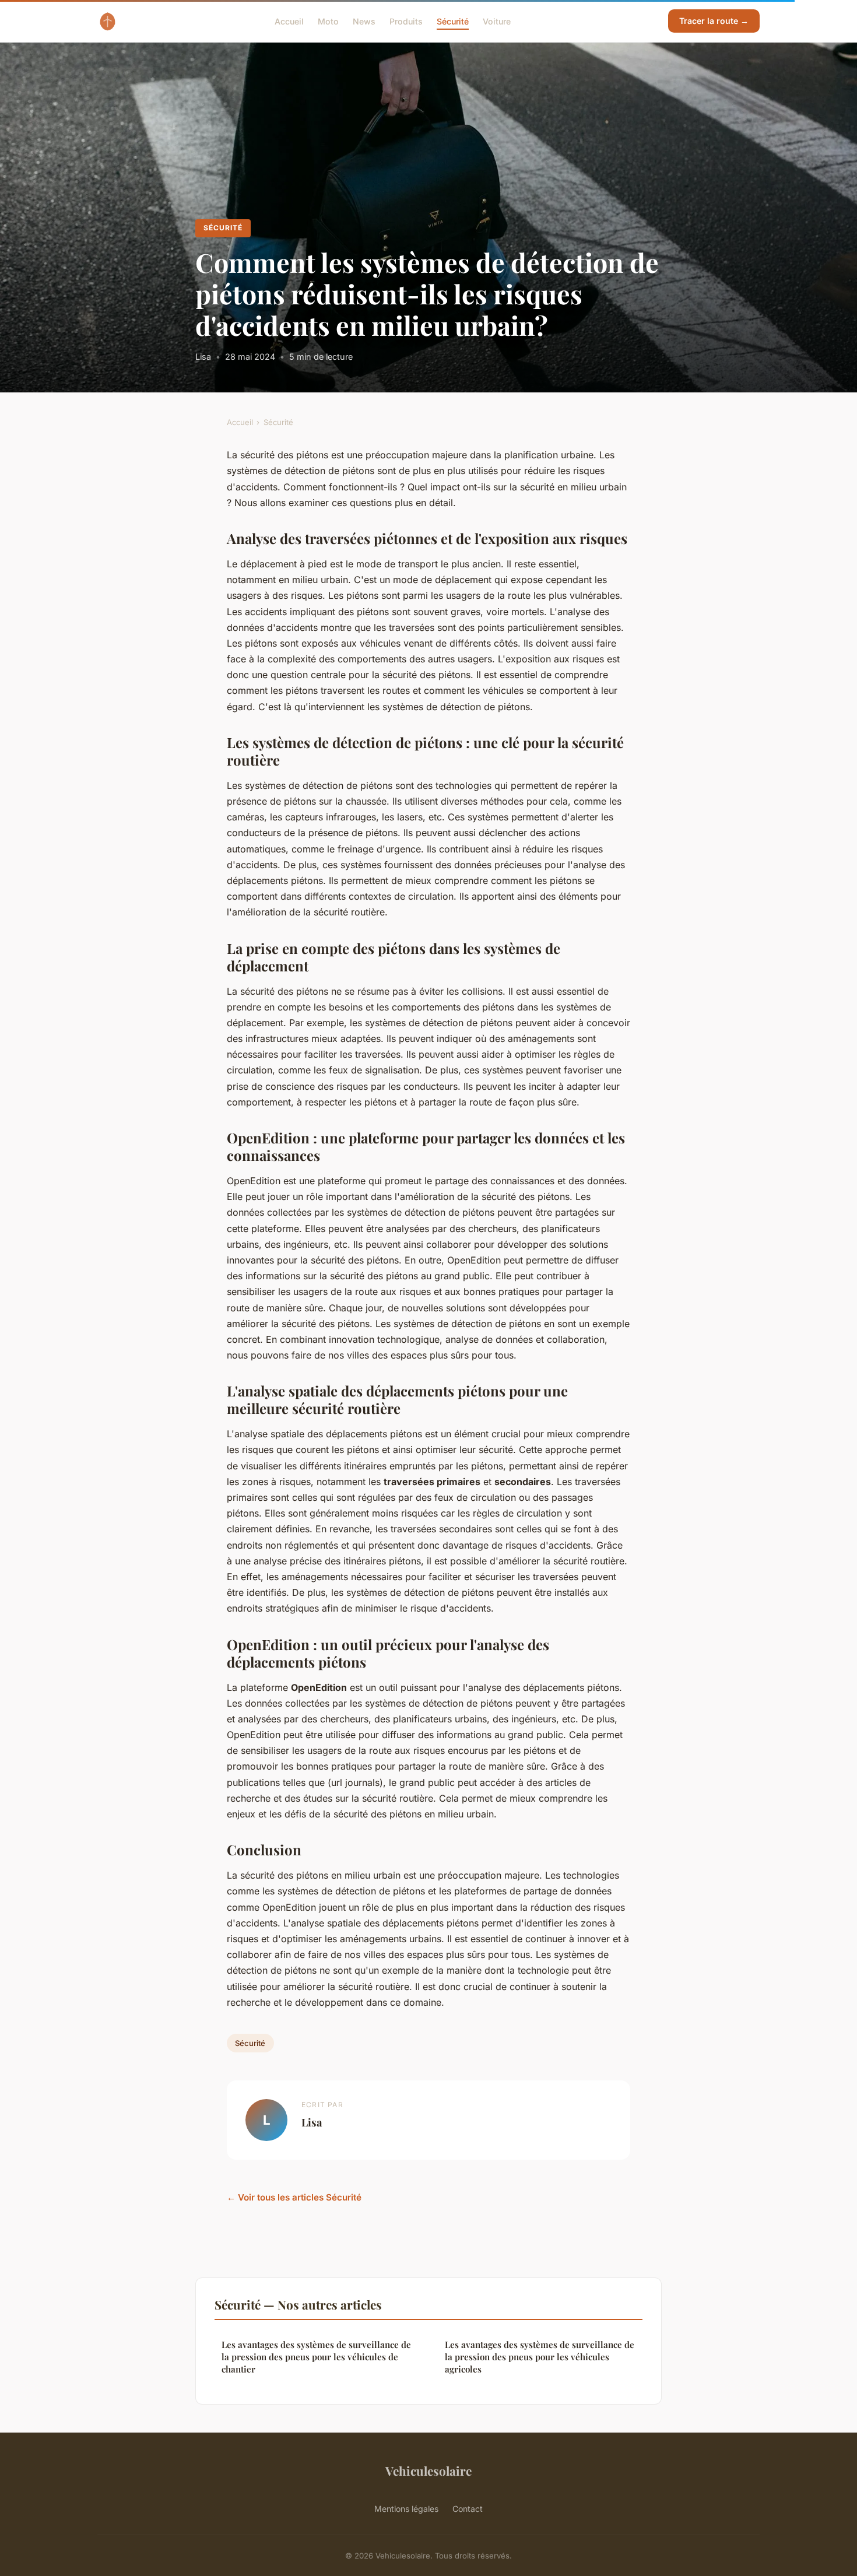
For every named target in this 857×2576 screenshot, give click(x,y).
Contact (468, 2509)
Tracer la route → (714, 21)
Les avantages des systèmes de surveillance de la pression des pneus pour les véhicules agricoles (540, 2357)
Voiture (497, 21)
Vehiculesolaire (428, 2470)
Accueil (289, 21)
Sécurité (453, 21)
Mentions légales (406, 2509)
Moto (328, 21)
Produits (406, 21)
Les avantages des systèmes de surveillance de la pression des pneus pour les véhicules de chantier (316, 2357)
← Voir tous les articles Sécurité (294, 2197)
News (364, 21)
